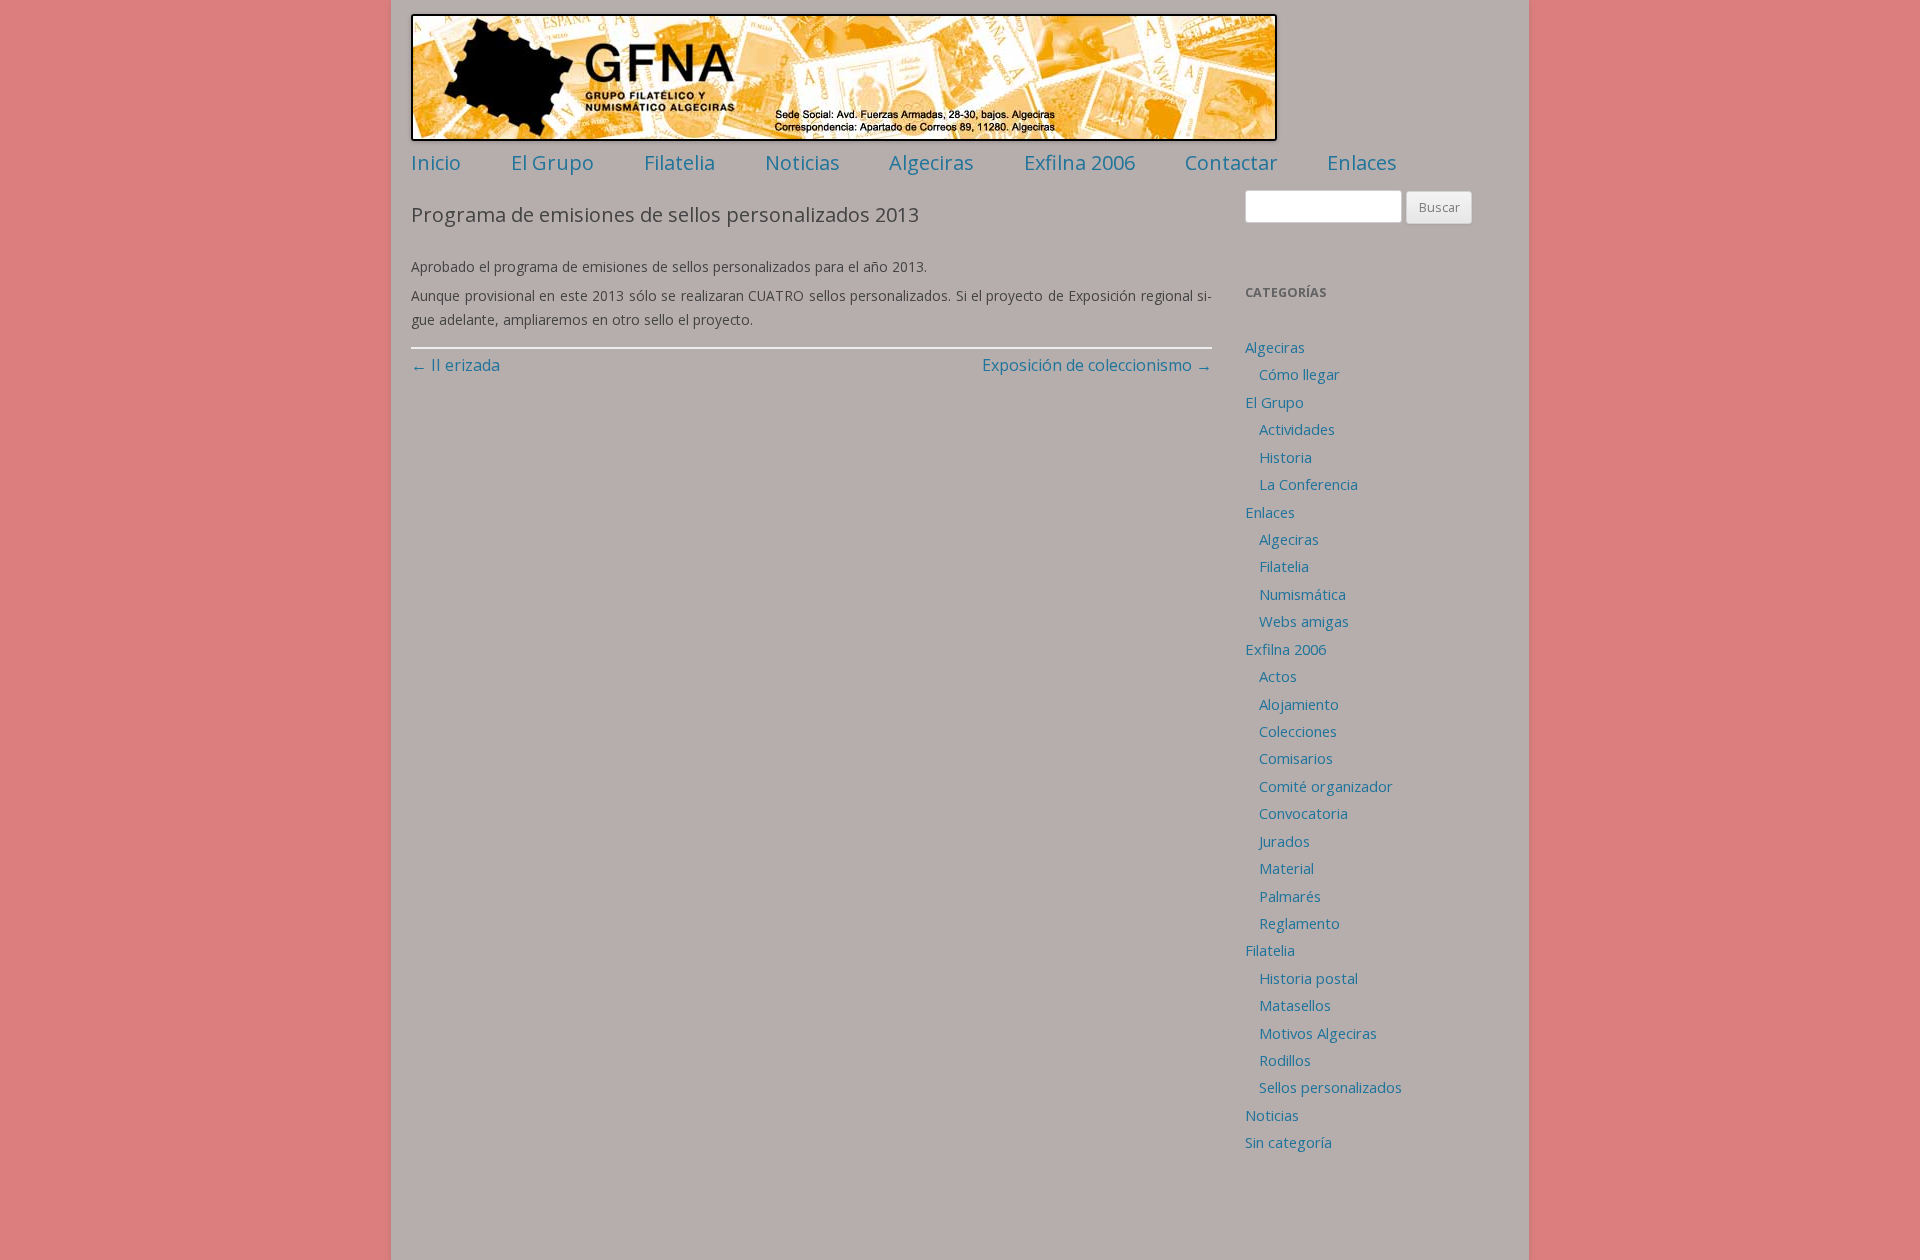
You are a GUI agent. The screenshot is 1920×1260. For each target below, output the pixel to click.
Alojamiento (1299, 704)
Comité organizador (1326, 786)
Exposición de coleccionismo (1097, 365)
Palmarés (1290, 896)
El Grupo (552, 162)
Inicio (436, 162)
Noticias (802, 162)
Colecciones (1298, 731)
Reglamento (1299, 923)
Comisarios (1296, 758)
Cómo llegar (1299, 374)
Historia (1285, 457)
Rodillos (1285, 1060)
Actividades (1297, 429)
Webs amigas (1304, 621)
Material (1286, 868)
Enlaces (1362, 162)
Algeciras (931, 162)
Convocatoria (1303, 813)
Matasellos (1295, 1005)
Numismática (1302, 594)
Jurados (1284, 841)
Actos (1278, 676)
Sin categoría (1288, 1142)
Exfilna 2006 (1079, 162)
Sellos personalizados (1330, 1087)
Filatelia (679, 162)
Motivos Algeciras (1318, 1033)
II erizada (455, 365)
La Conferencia (1308, 484)
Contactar (1231, 162)
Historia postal (1308, 978)
